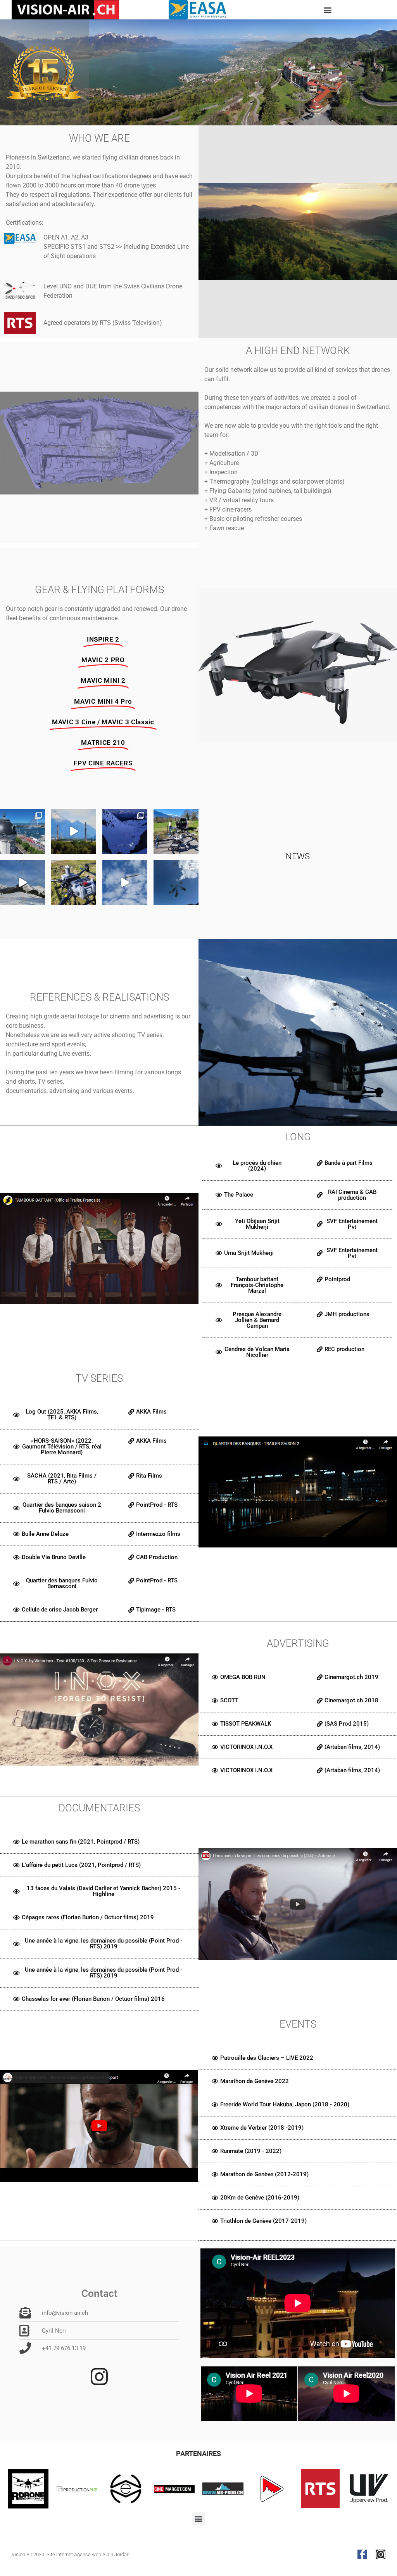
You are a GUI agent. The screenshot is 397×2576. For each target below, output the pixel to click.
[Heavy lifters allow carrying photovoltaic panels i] (22, 883)
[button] (327, 10)
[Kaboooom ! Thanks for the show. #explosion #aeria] (74, 831)
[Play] (99, 1248)
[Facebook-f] (362, 2554)
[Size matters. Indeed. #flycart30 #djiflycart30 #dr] (74, 883)
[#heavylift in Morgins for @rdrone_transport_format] (176, 883)
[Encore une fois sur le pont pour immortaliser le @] (22, 831)
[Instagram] (381, 2554)
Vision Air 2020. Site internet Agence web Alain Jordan (71, 2554)
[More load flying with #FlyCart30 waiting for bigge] (125, 883)
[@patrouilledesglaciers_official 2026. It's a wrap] (125, 831)
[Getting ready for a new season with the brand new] (176, 831)
